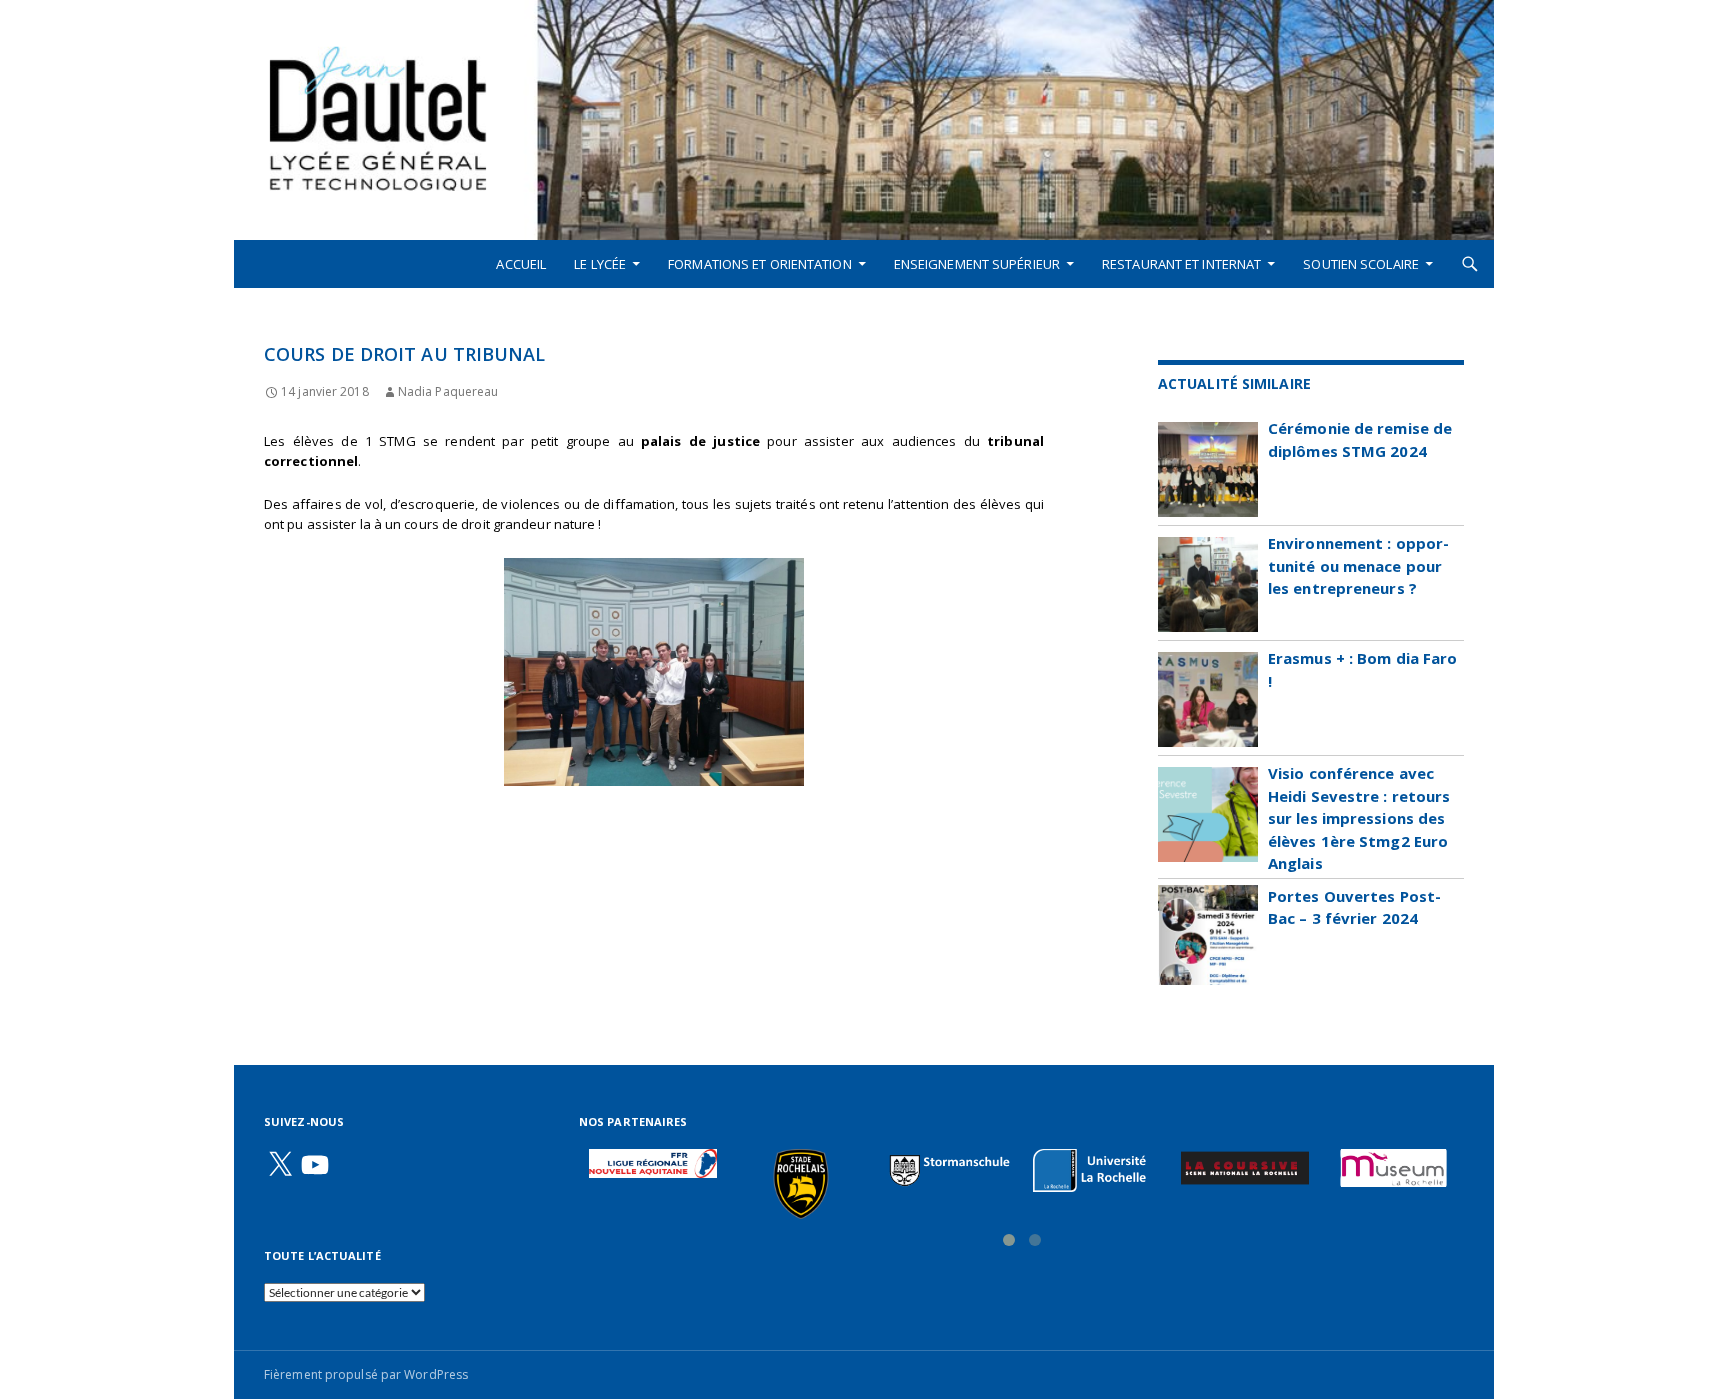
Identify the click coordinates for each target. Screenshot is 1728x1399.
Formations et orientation (760, 264)
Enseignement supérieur (977, 264)
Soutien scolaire (1361, 264)
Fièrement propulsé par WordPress (366, 1374)
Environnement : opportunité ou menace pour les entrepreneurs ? (1358, 565)
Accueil (521, 264)
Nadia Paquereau (448, 391)
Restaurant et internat (1181, 264)
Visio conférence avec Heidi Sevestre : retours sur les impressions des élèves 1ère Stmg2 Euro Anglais (1359, 818)
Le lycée (600, 264)
